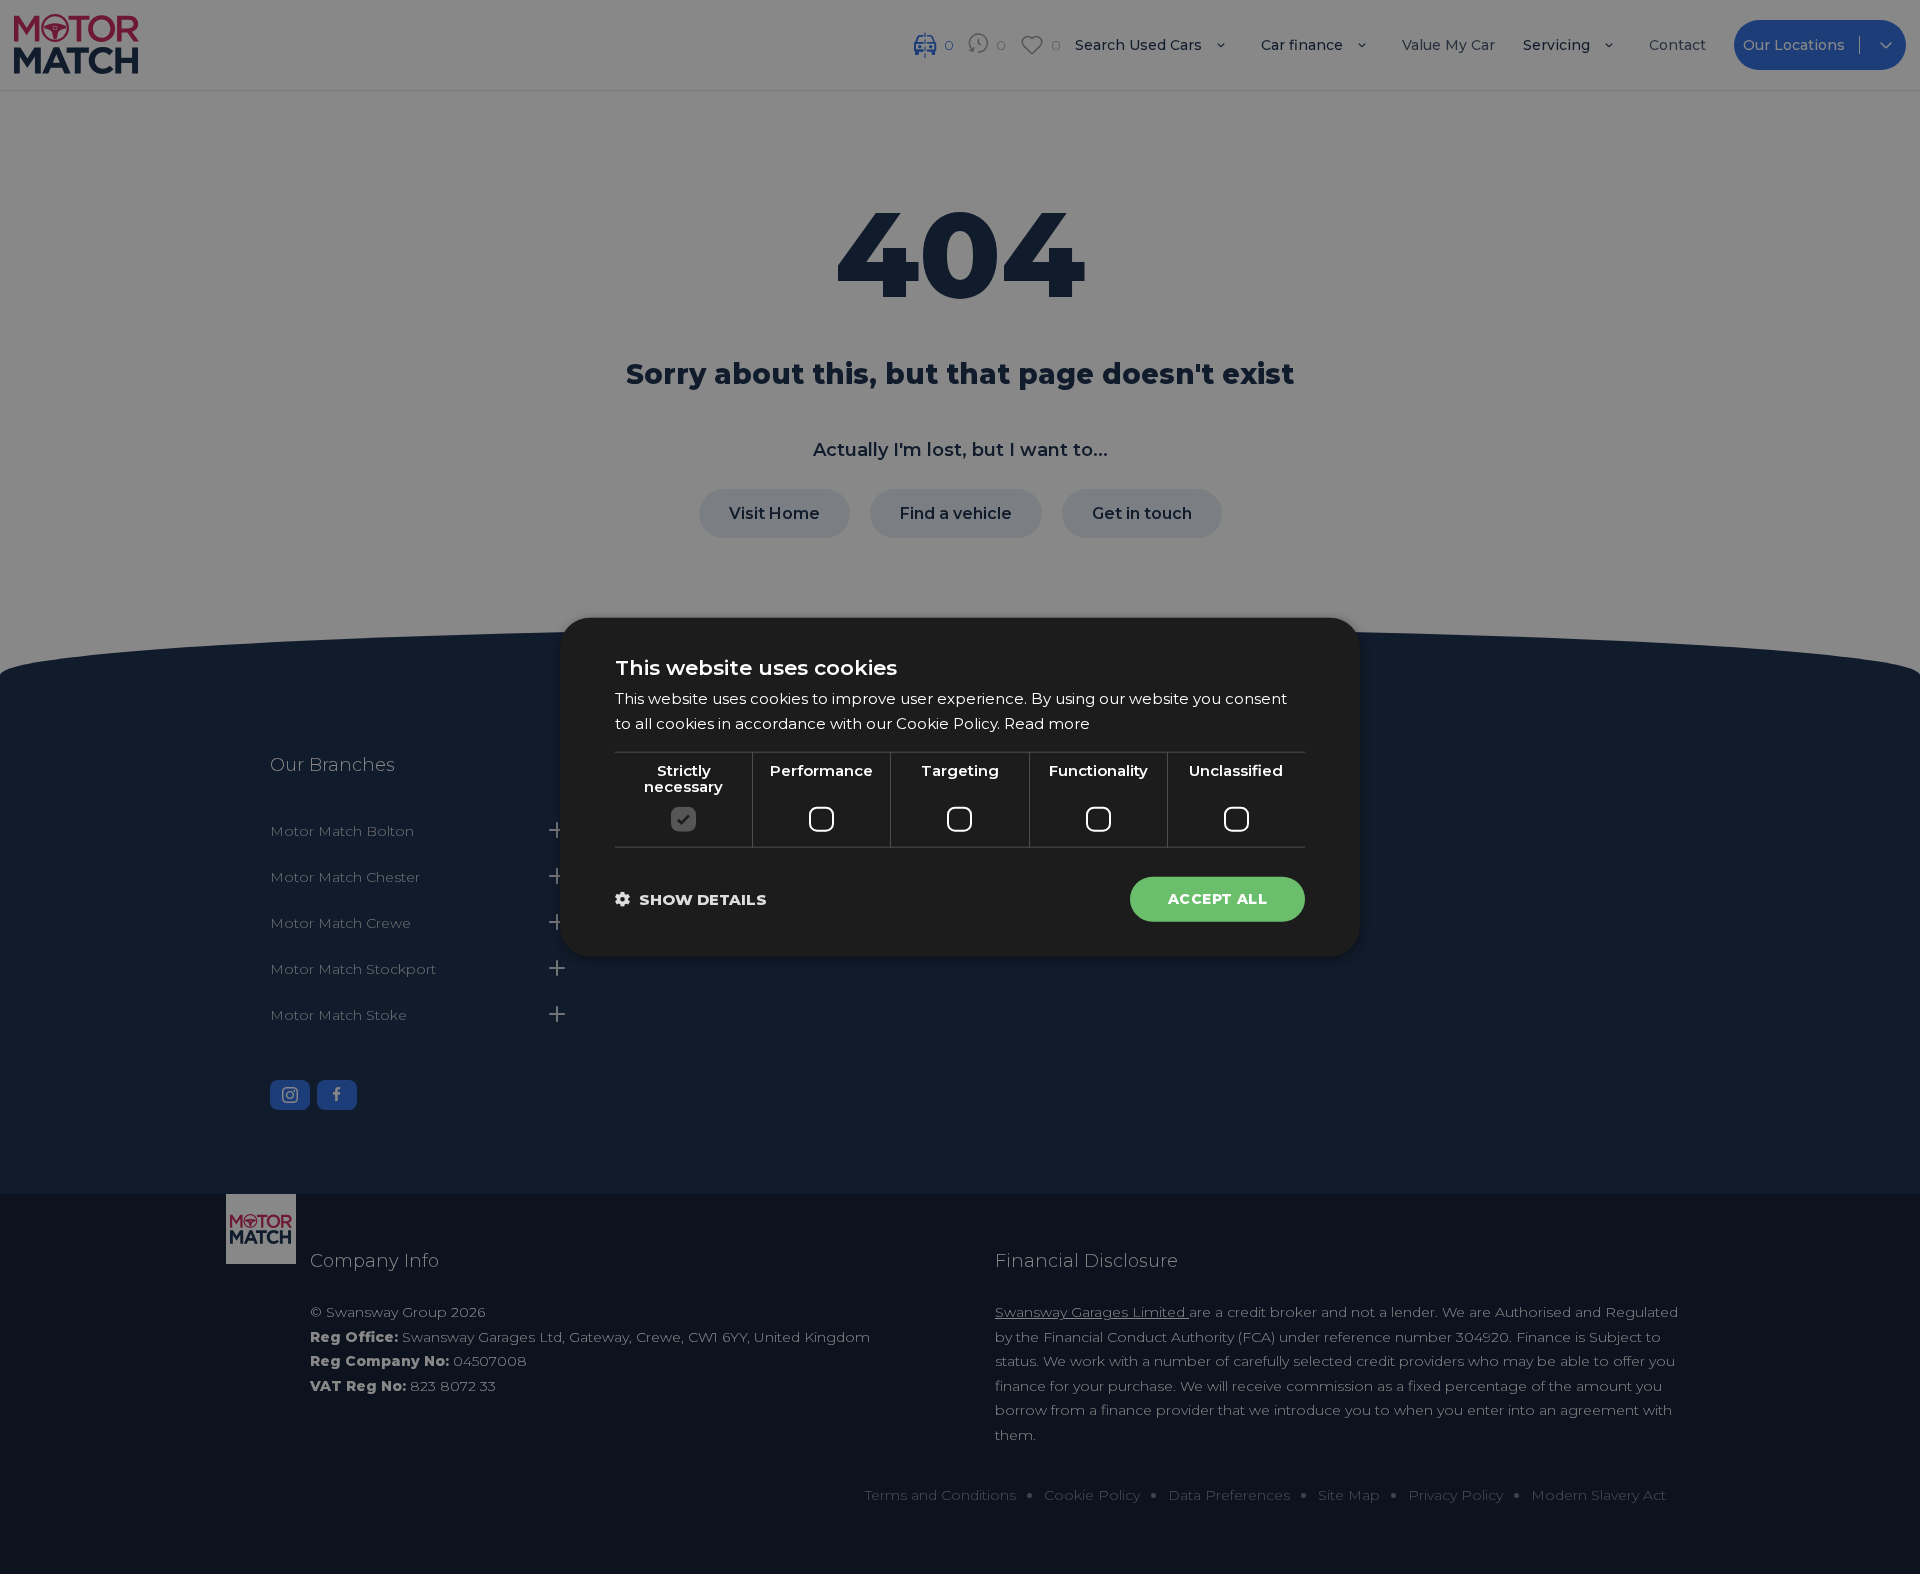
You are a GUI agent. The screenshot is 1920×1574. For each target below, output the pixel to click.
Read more (1047, 723)
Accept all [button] (1217, 899)
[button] (691, 898)
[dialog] (960, 787)
